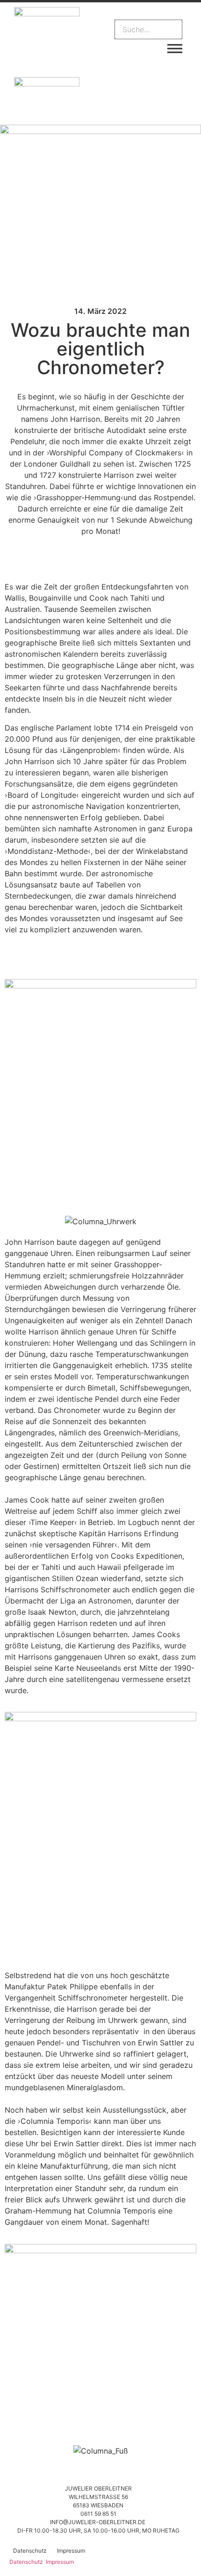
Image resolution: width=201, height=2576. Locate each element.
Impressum (71, 2551)
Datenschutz (30, 2551)
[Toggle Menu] (175, 49)
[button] (148, 14)
